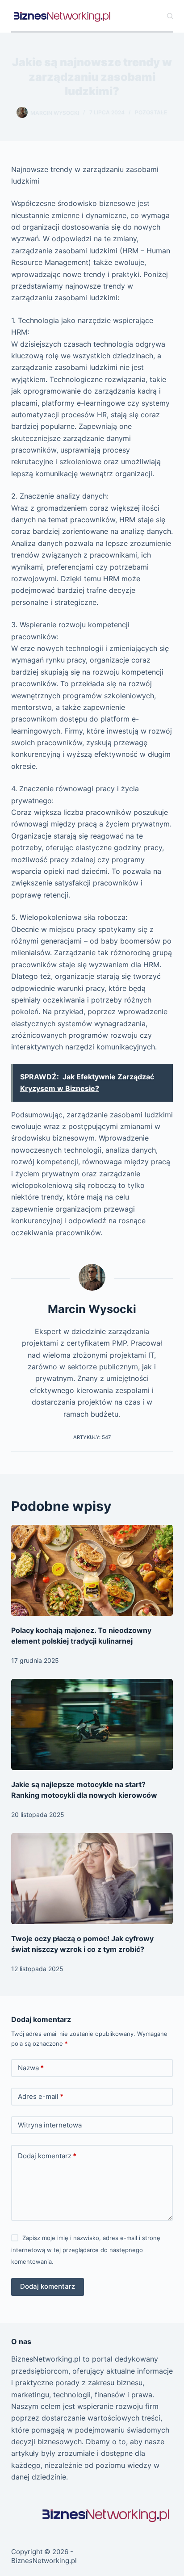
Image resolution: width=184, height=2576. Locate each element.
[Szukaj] (170, 16)
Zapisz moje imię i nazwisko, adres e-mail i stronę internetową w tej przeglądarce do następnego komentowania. (86, 2250)
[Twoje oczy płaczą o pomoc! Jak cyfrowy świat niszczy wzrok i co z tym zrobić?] (92, 1879)
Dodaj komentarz (47, 2156)
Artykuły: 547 (92, 1437)
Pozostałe (151, 112)
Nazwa (31, 2068)
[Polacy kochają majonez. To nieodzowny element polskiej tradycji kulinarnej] (92, 1570)
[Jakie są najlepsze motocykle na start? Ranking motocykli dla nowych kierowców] (92, 1724)
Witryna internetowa (50, 2125)
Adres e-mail (41, 2096)
